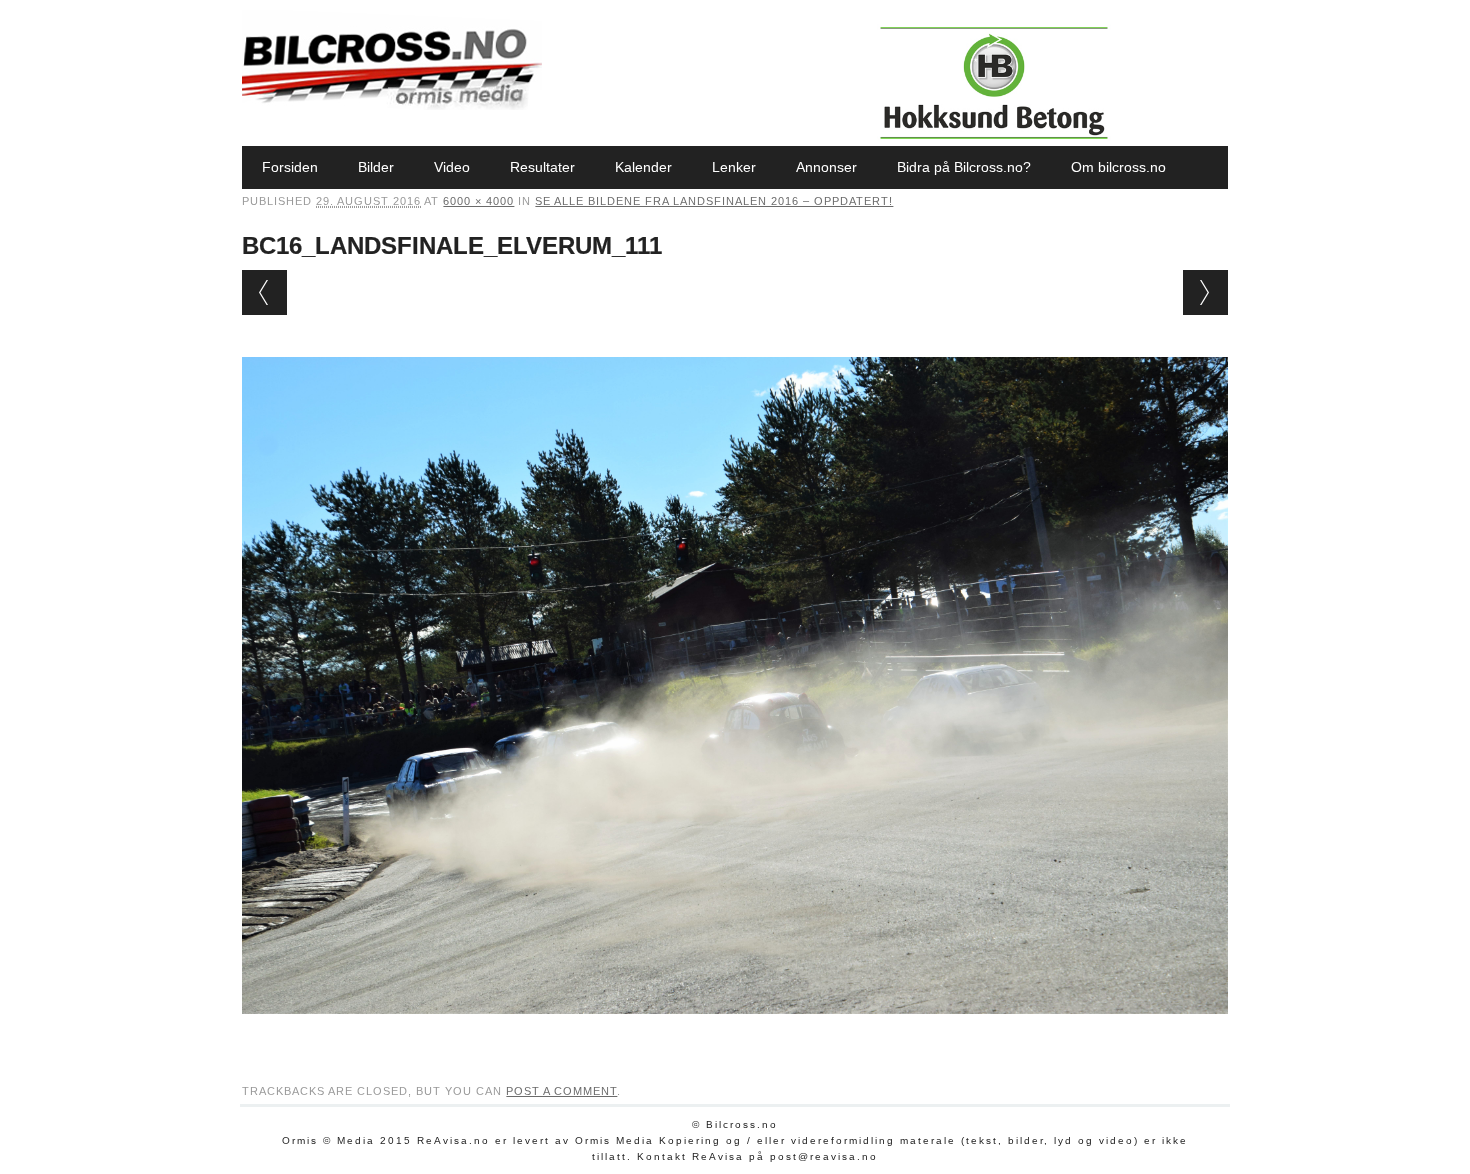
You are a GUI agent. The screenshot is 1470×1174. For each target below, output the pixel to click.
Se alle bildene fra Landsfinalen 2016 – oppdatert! (714, 201)
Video (452, 167)
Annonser (826, 167)
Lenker (734, 167)
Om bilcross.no (1118, 167)
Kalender (643, 167)
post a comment (561, 1091)
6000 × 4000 (478, 201)
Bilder (376, 167)
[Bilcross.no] (392, 105)
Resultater (542, 167)
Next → (1205, 292)
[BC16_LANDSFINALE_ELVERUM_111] (734, 1033)
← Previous (264, 292)
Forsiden (290, 167)
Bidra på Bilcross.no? (964, 167)
